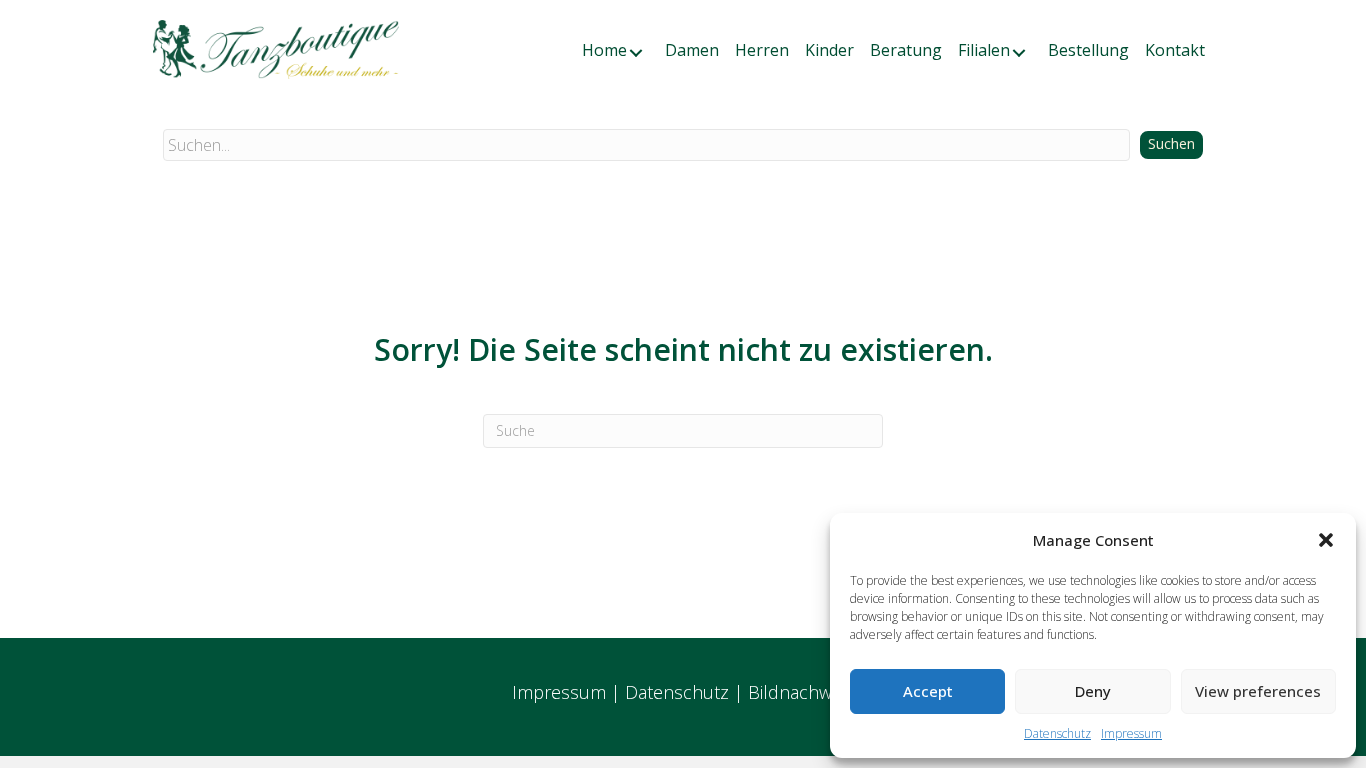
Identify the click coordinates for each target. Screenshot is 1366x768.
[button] (1326, 540)
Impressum (1131, 733)
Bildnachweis (801, 692)
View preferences (1258, 691)
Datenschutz (1057, 733)
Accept (928, 691)
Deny (1093, 691)
